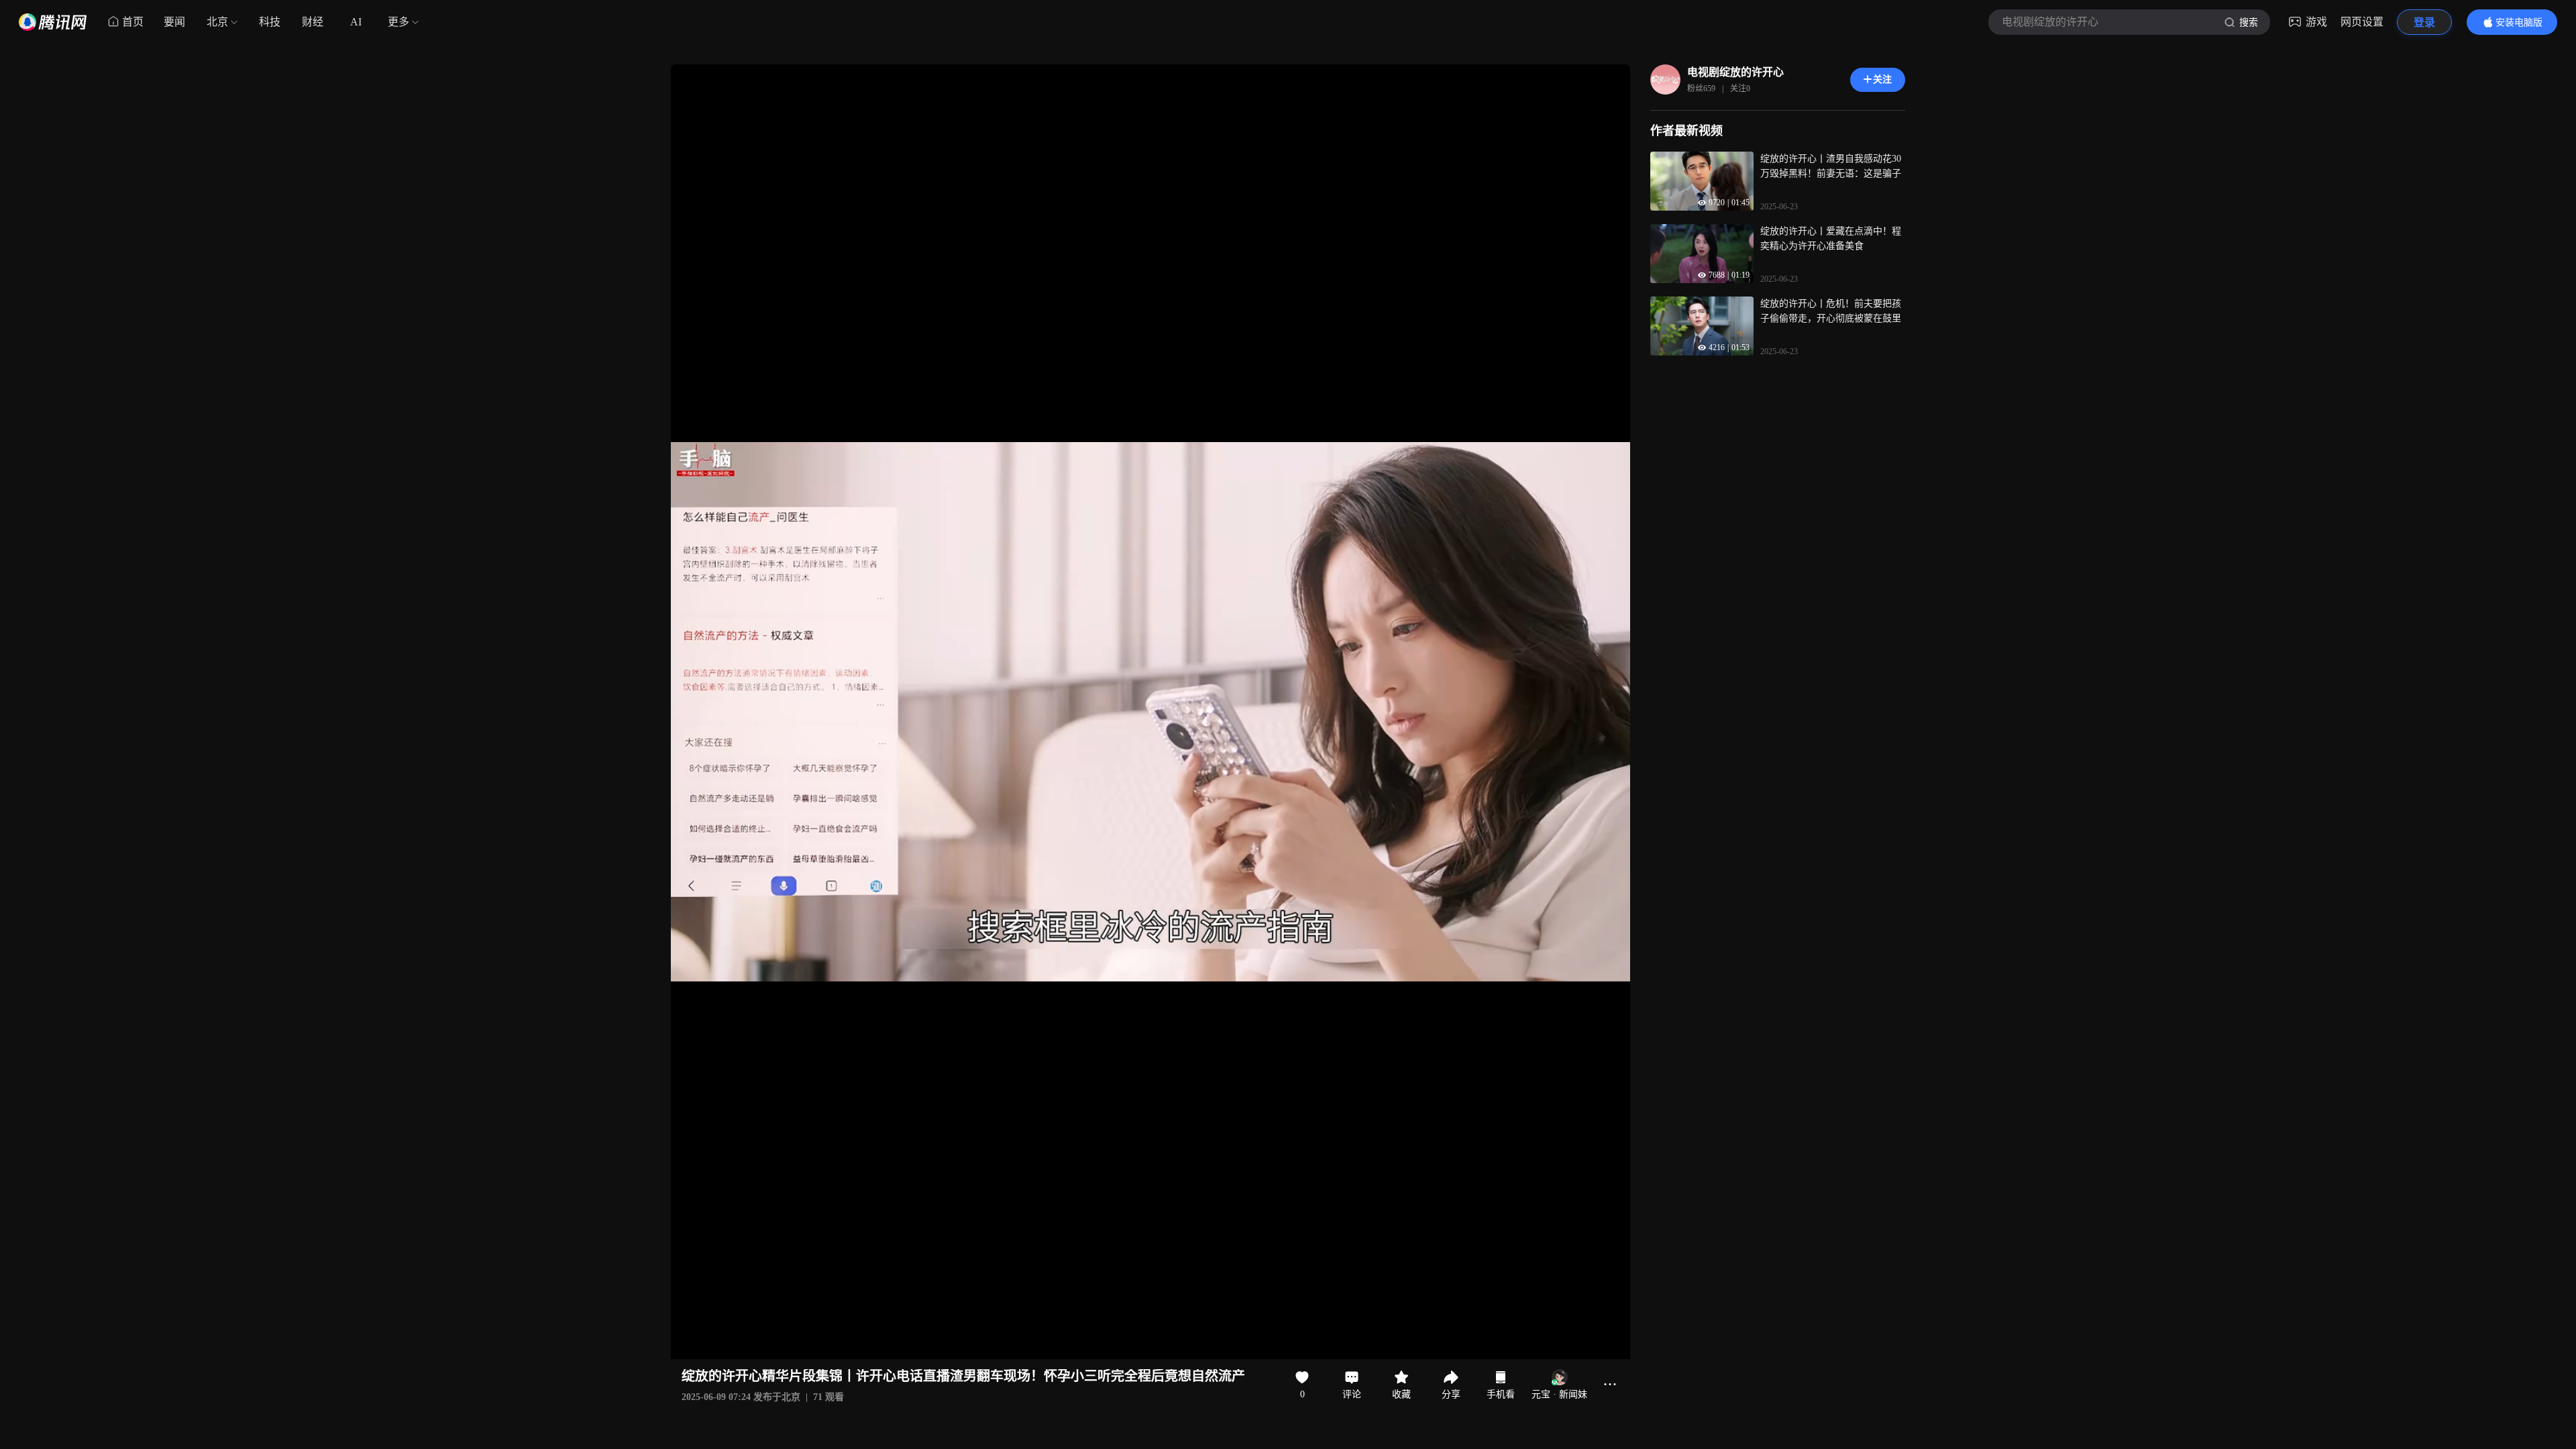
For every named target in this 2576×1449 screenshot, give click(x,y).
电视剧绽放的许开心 (1735, 72)
